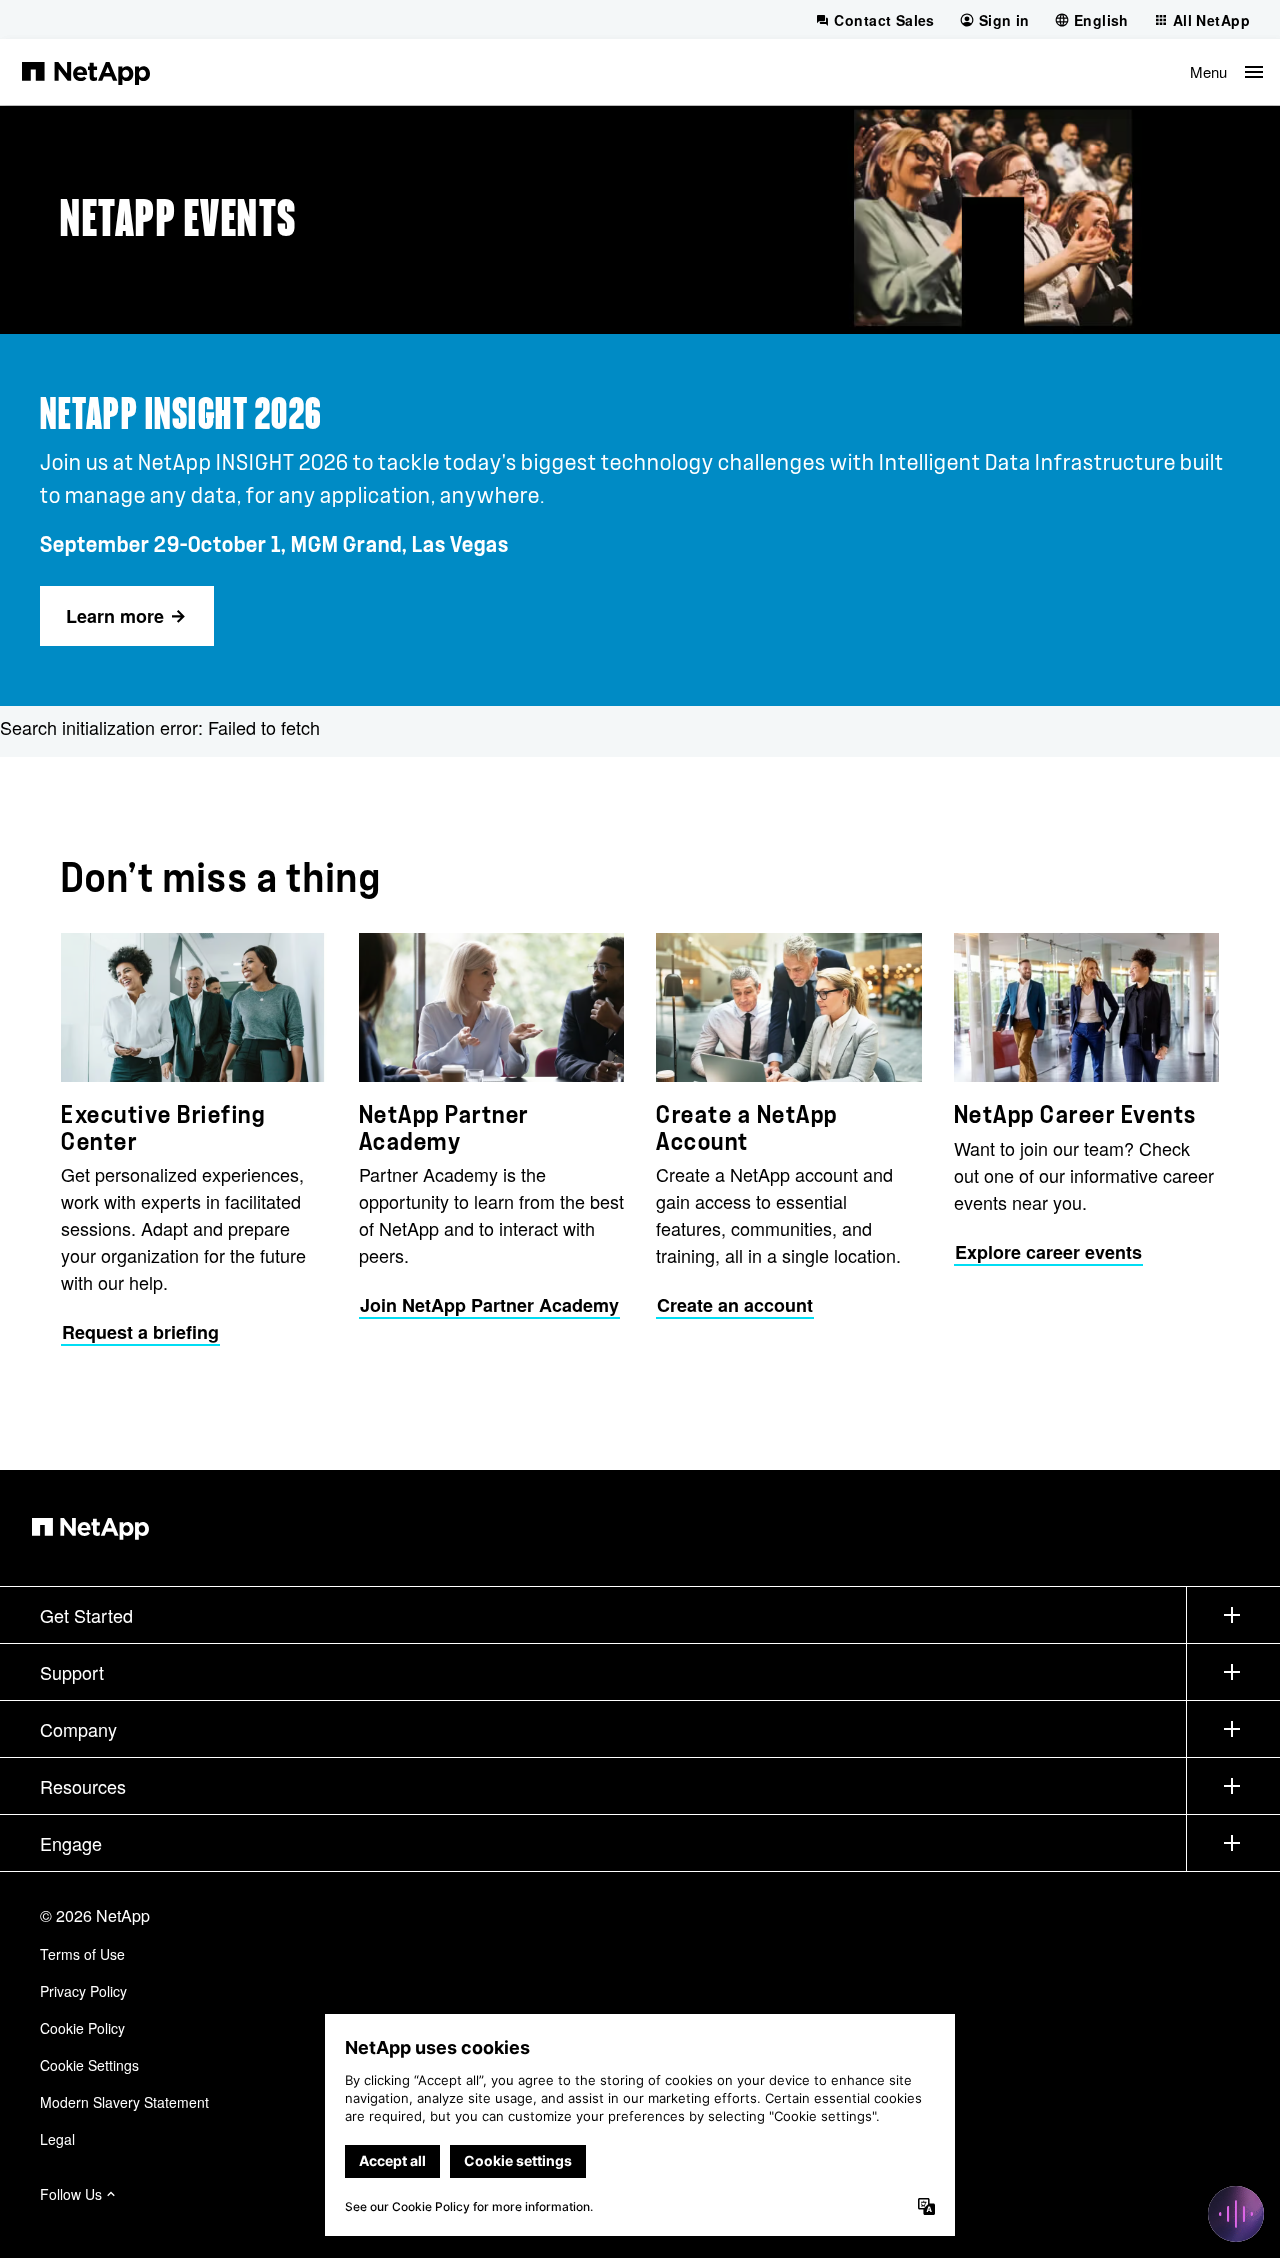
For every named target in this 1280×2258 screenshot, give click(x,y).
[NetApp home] (86, 72)
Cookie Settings (89, 2065)
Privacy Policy (83, 1991)
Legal (57, 2139)
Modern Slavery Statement (124, 2102)
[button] (1226, 72)
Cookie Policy (82, 2028)
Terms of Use (82, 1954)
